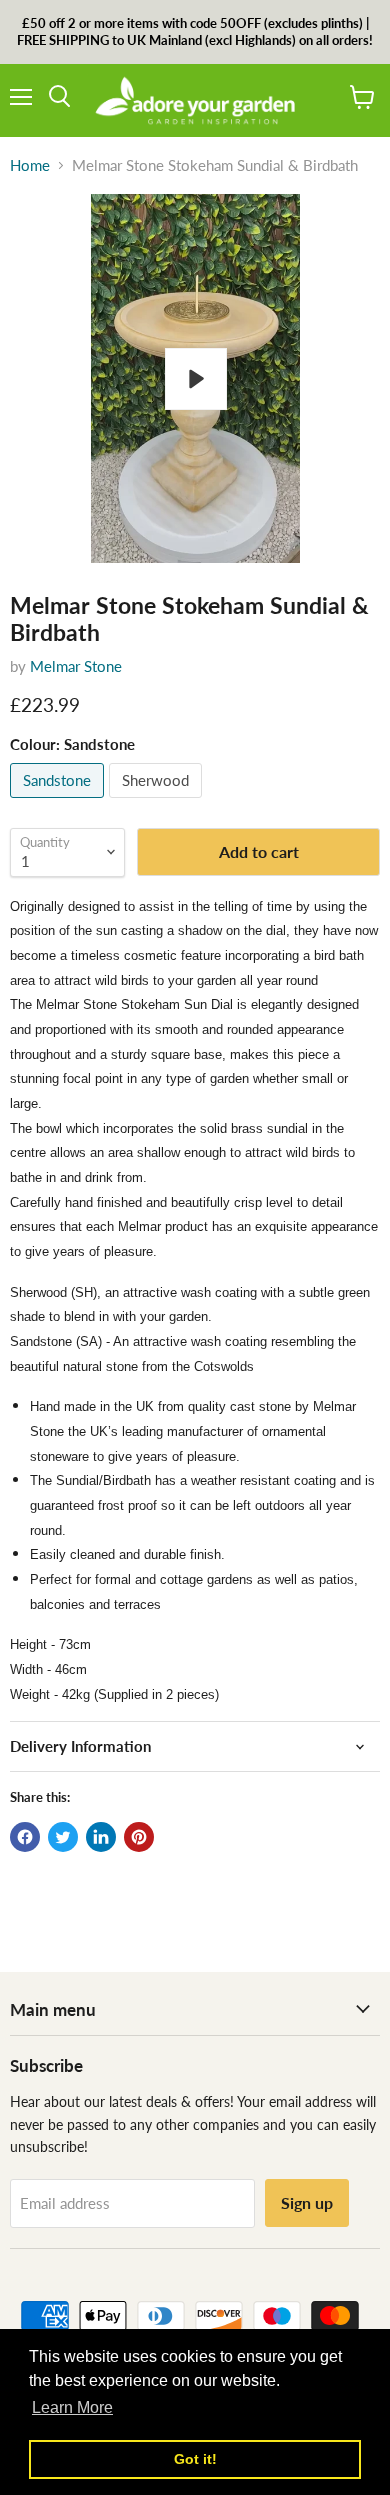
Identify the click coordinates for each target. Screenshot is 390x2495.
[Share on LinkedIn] (101, 1837)
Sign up (307, 2202)
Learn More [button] (72, 2407)
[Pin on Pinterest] (139, 1837)
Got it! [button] (195, 2459)
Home (30, 165)
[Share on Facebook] (25, 1837)
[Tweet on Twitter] (63, 1837)
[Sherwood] (158, 802)
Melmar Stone (76, 666)
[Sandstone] (59, 802)
